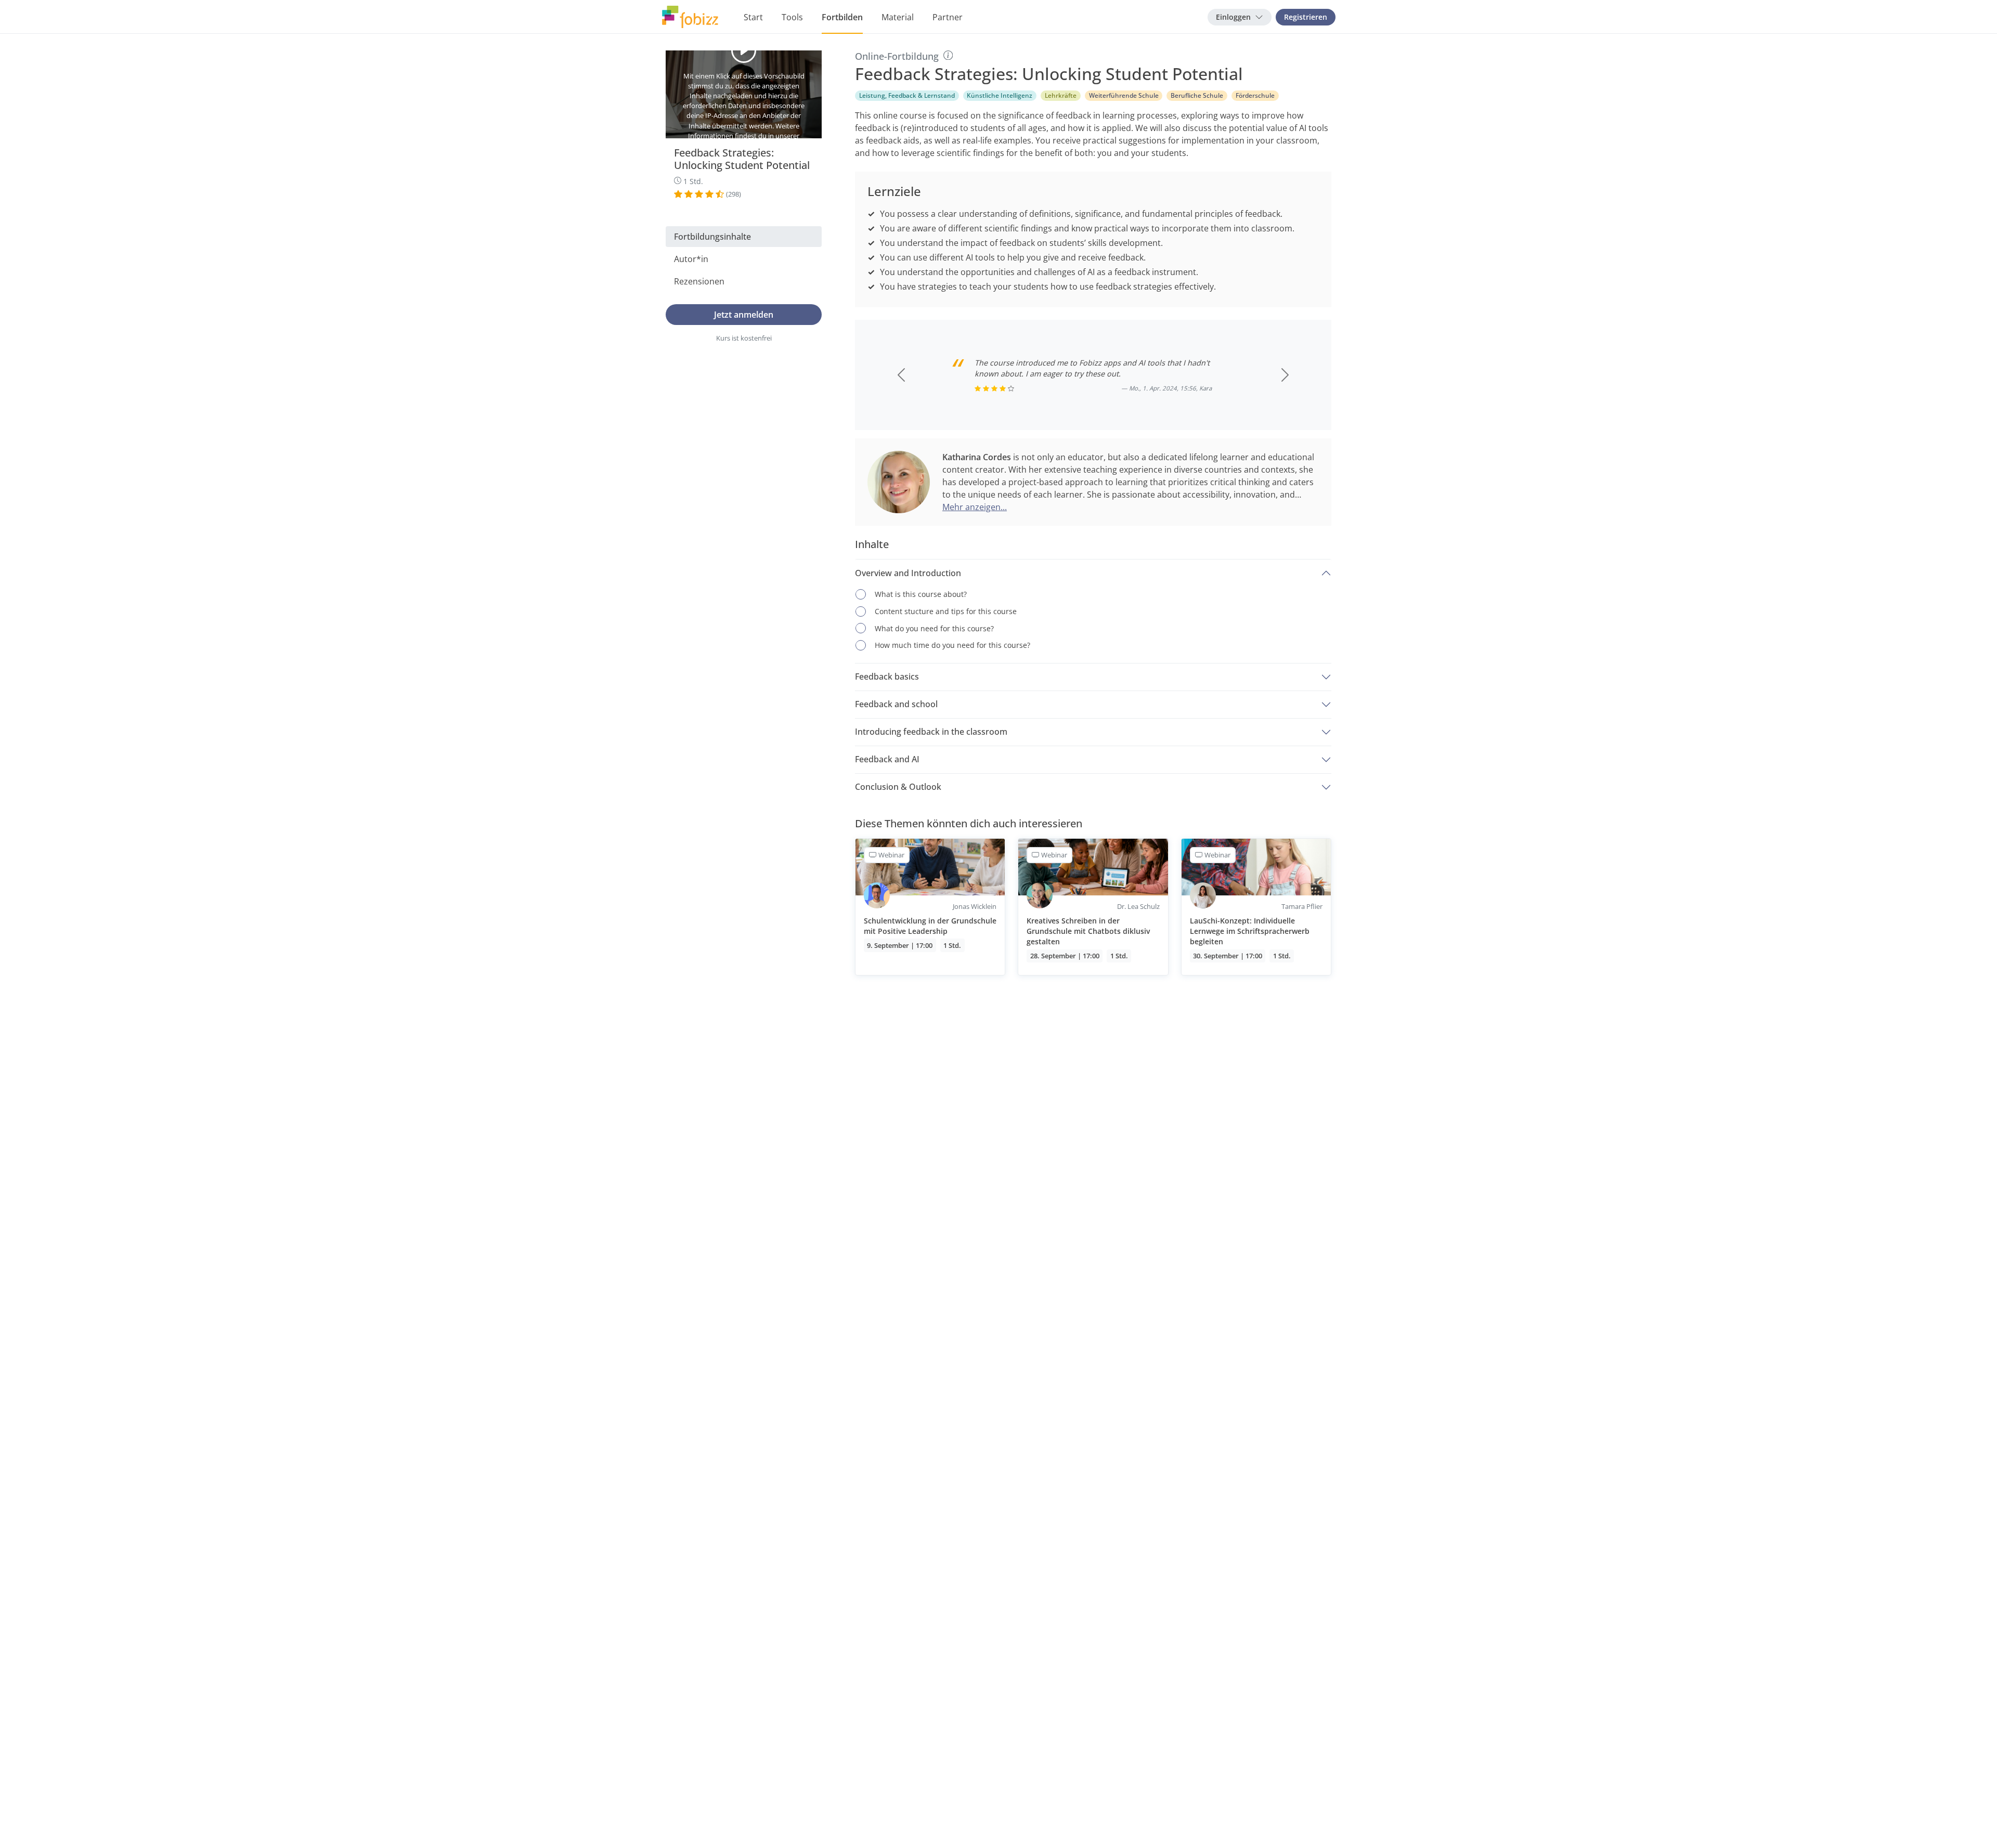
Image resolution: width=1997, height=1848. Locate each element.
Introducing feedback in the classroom (931, 732)
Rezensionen (699, 281)
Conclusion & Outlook (898, 787)
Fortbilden (842, 17)
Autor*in (691, 259)
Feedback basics (887, 676)
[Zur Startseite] (690, 17)
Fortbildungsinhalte (712, 237)
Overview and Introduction (908, 573)
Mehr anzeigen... (975, 507)
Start (753, 17)
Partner (948, 17)
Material (898, 17)
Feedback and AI (887, 759)
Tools (792, 17)
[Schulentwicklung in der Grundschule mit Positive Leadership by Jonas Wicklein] (930, 907)
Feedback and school (896, 704)
